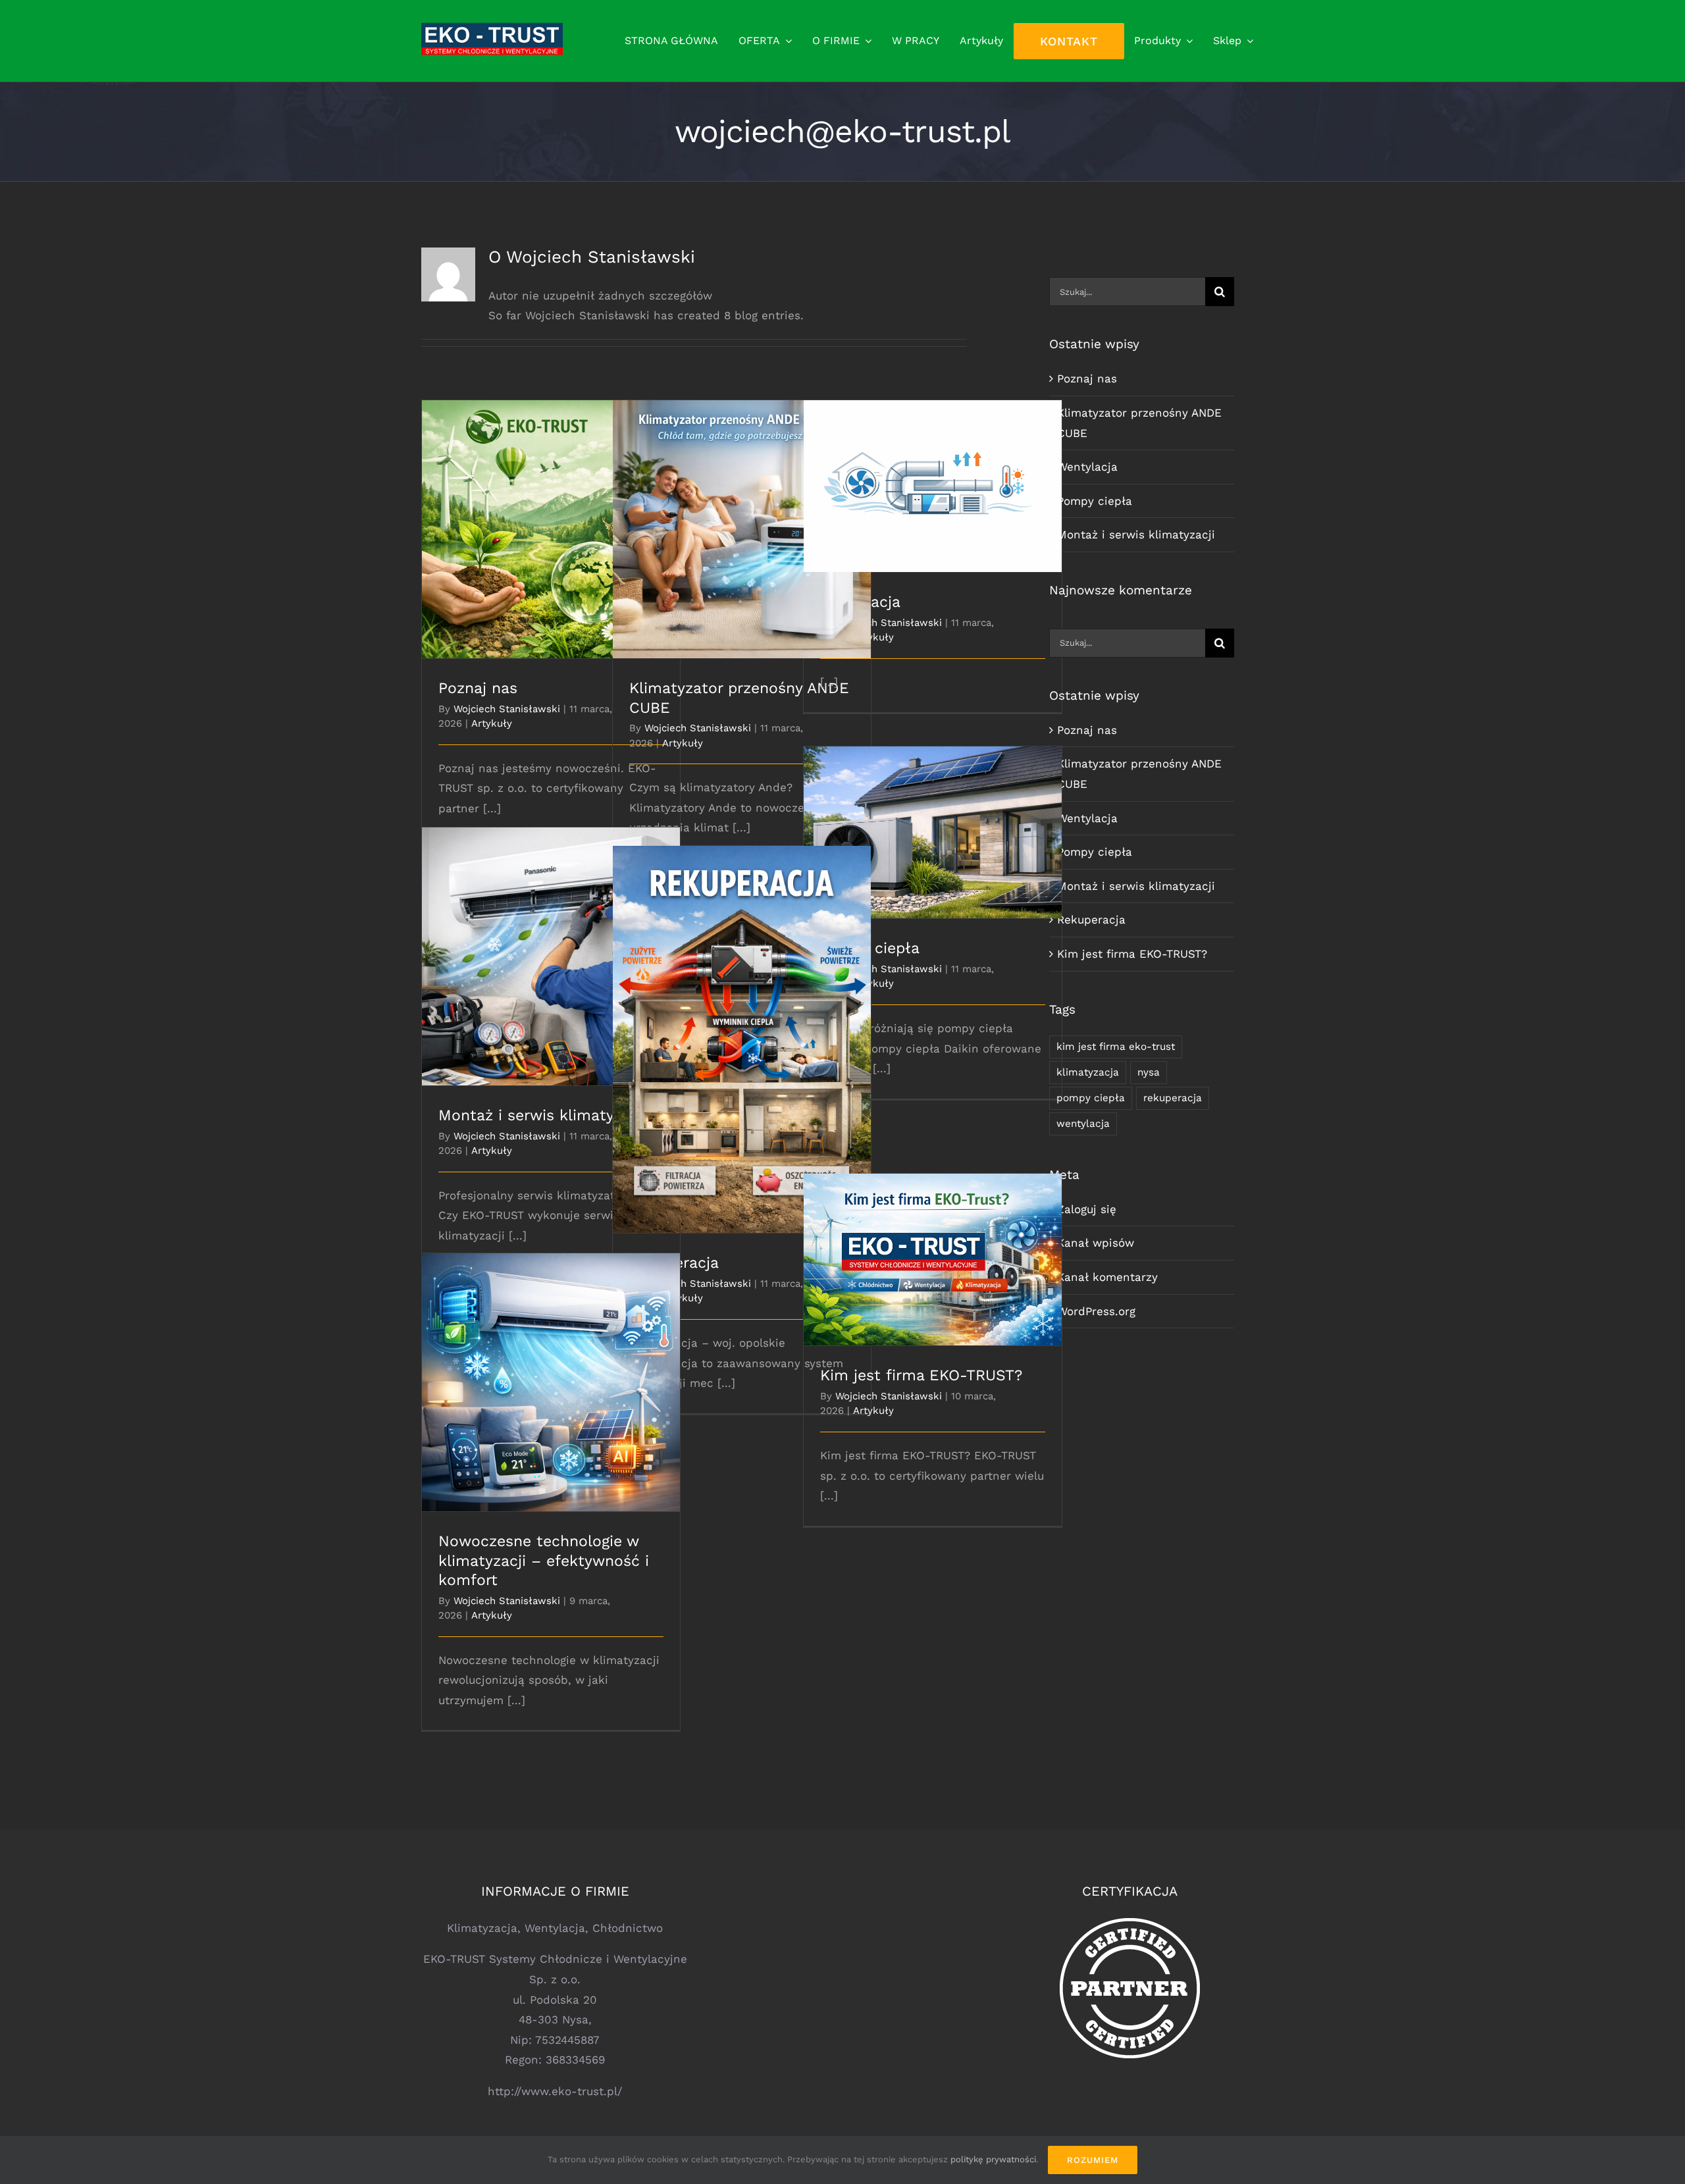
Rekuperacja (742, 1028)
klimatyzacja (1088, 1072)
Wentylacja (933, 475)
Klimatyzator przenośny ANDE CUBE (742, 518)
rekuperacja (1173, 1098)
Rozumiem (1093, 2160)
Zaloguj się (1087, 1209)
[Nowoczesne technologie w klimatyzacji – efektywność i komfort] (551, 1382)
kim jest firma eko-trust (1116, 1047)
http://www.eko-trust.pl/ (555, 2091)
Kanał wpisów (1096, 1243)
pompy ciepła (1091, 1098)
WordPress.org (1096, 1311)
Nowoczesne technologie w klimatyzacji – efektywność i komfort (551, 1364)
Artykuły (492, 723)
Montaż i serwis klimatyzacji (551, 946)
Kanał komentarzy (1107, 1277)
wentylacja (1083, 1124)
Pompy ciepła (933, 821)
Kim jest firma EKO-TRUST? (933, 1248)
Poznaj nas (551, 518)
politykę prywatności (993, 2159)
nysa (1149, 1072)
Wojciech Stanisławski (507, 709)
